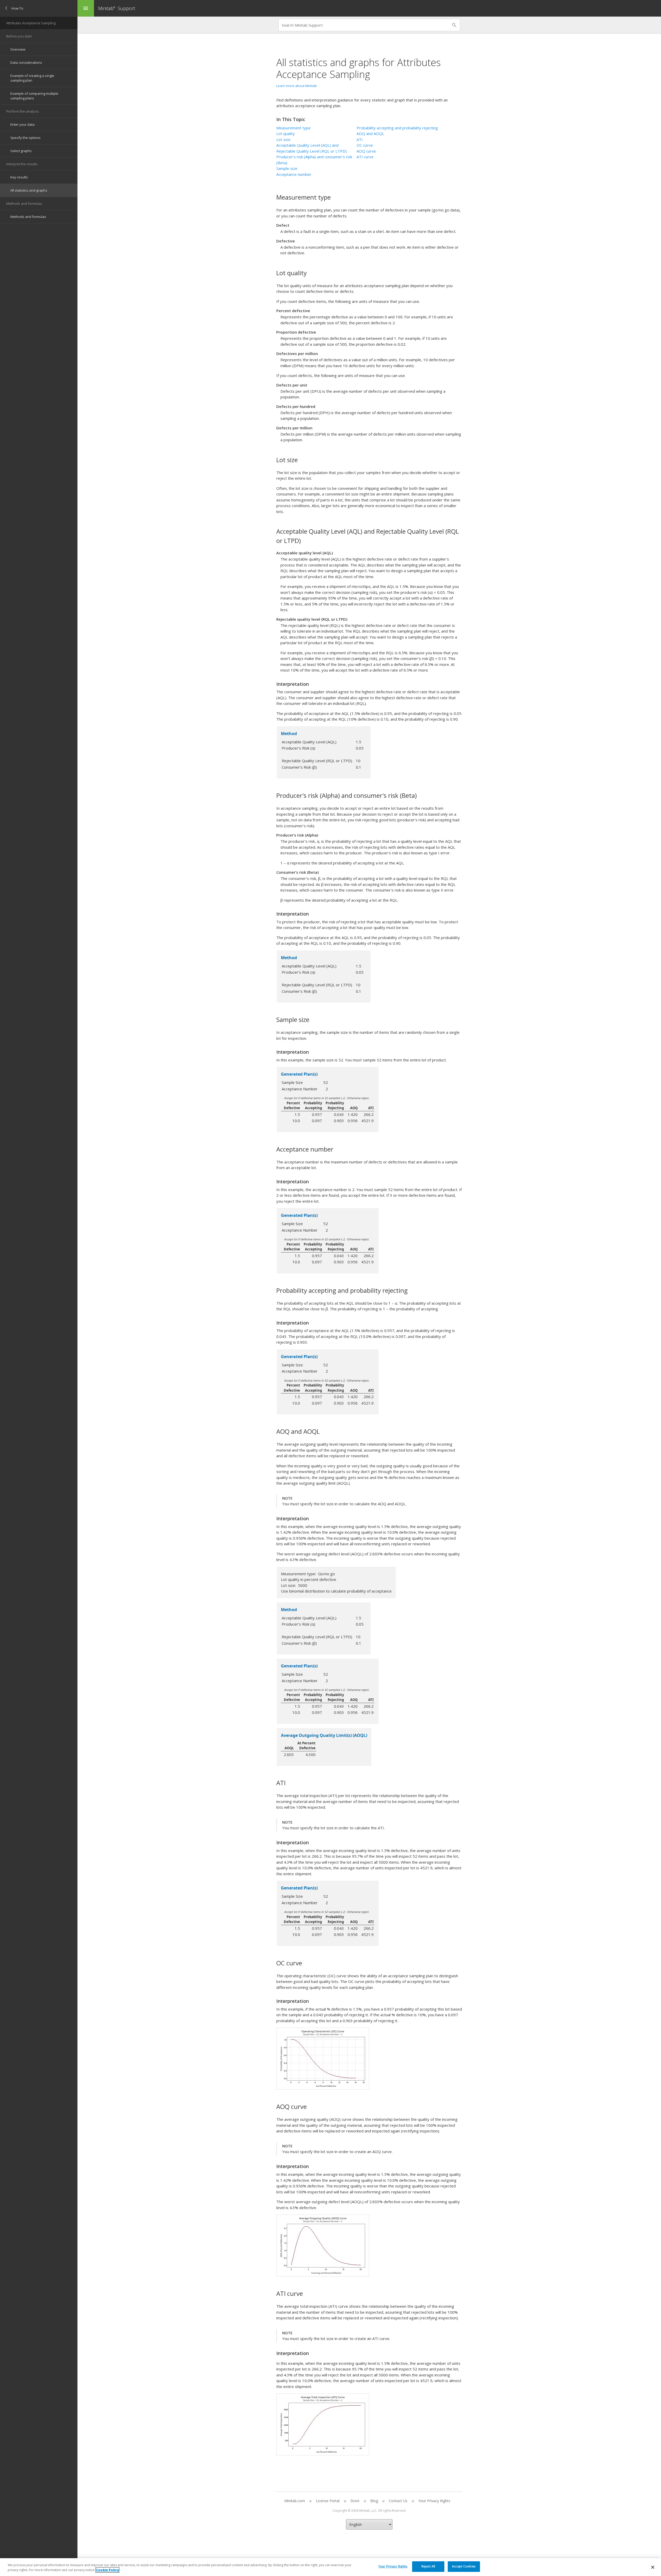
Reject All (428, 2566)
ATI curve (365, 157)
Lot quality (286, 133)
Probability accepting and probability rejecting (397, 128)
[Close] (653, 2567)
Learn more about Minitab (297, 86)
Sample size (287, 168)
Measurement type (293, 128)
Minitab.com (295, 2501)
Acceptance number (294, 174)
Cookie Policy (107, 2570)
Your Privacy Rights (393, 2566)
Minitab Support (117, 8)
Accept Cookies (464, 2566)
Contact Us (398, 2501)
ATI (360, 139)
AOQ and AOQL (370, 133)
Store (355, 2501)
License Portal (328, 2501)
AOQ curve (366, 151)
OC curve (365, 145)
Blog (374, 2501)
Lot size (283, 139)
